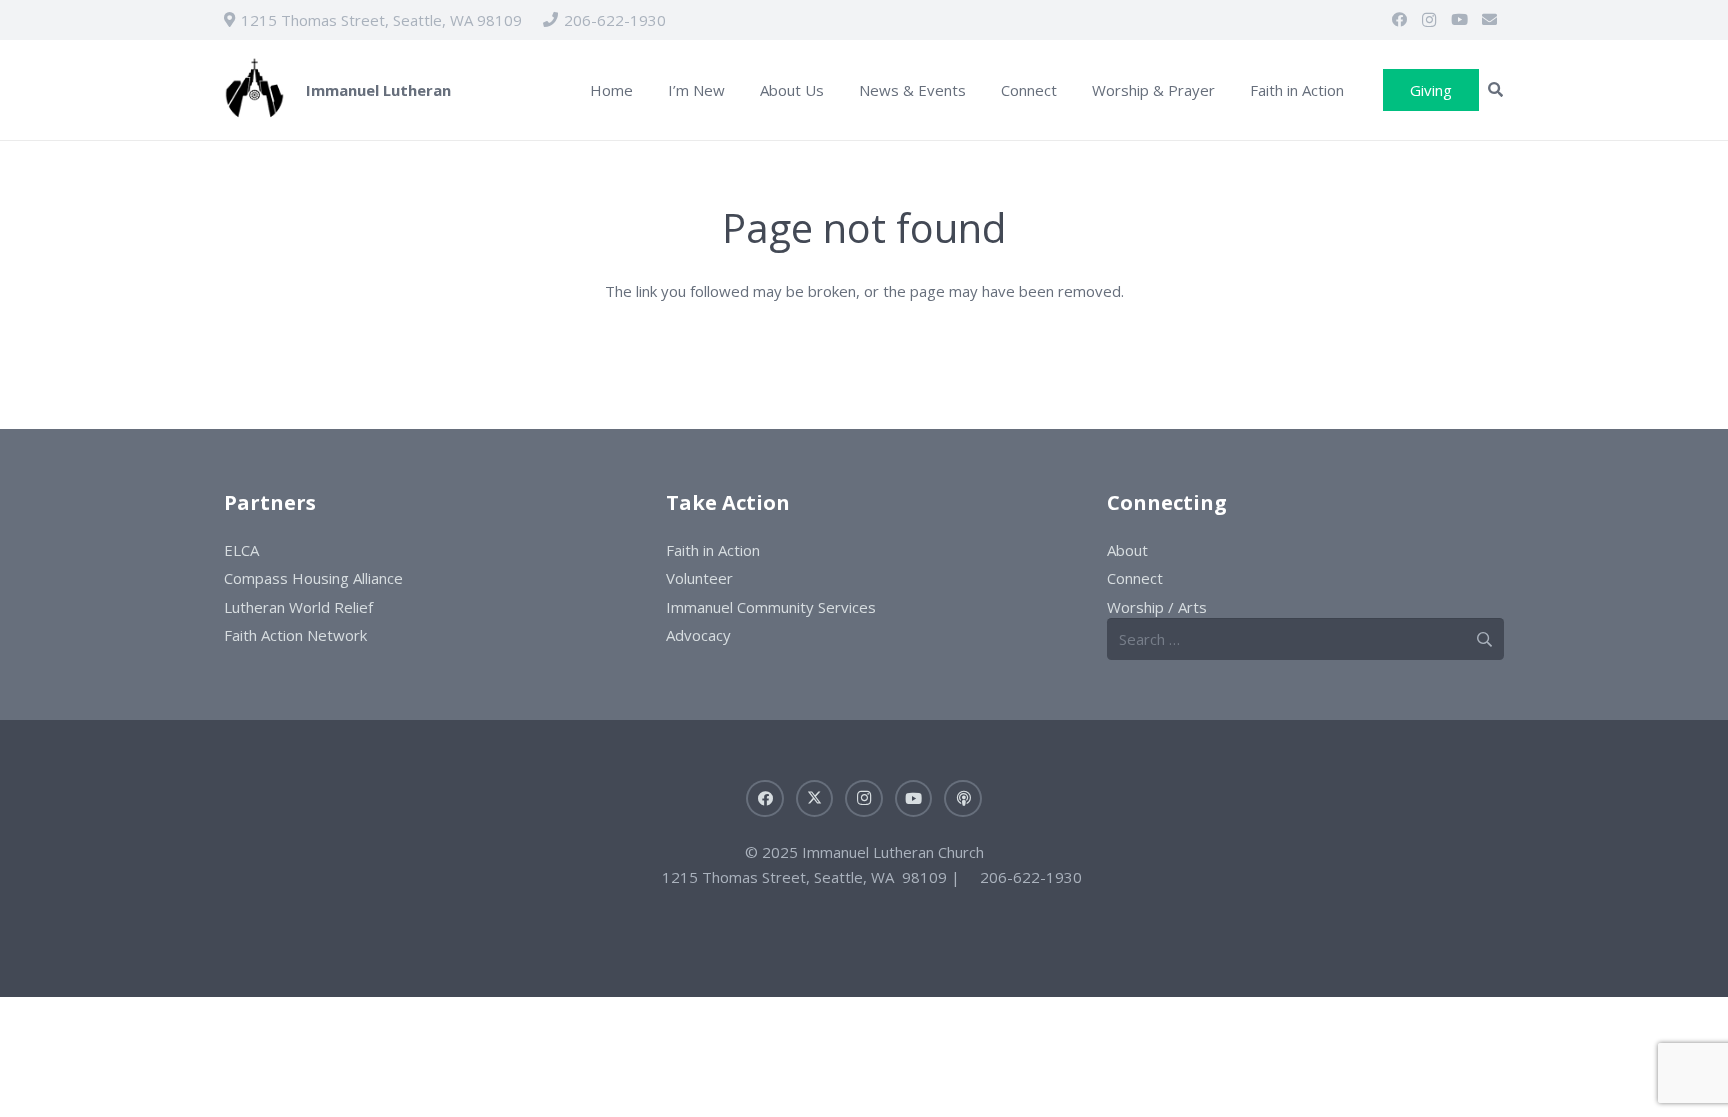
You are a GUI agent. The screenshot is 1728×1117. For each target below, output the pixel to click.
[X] (815, 799)
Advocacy (698, 635)
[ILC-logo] (254, 90)
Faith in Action (713, 550)
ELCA (241, 550)
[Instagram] (1429, 20)
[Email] (1489, 20)
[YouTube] (1459, 20)
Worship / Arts (1157, 607)
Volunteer (699, 578)
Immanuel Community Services (771, 607)
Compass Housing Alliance (313, 578)
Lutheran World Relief (298, 607)
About (1127, 550)
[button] (739, 90)
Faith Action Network (295, 635)
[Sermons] (963, 799)
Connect (1135, 578)
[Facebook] (1399, 20)
